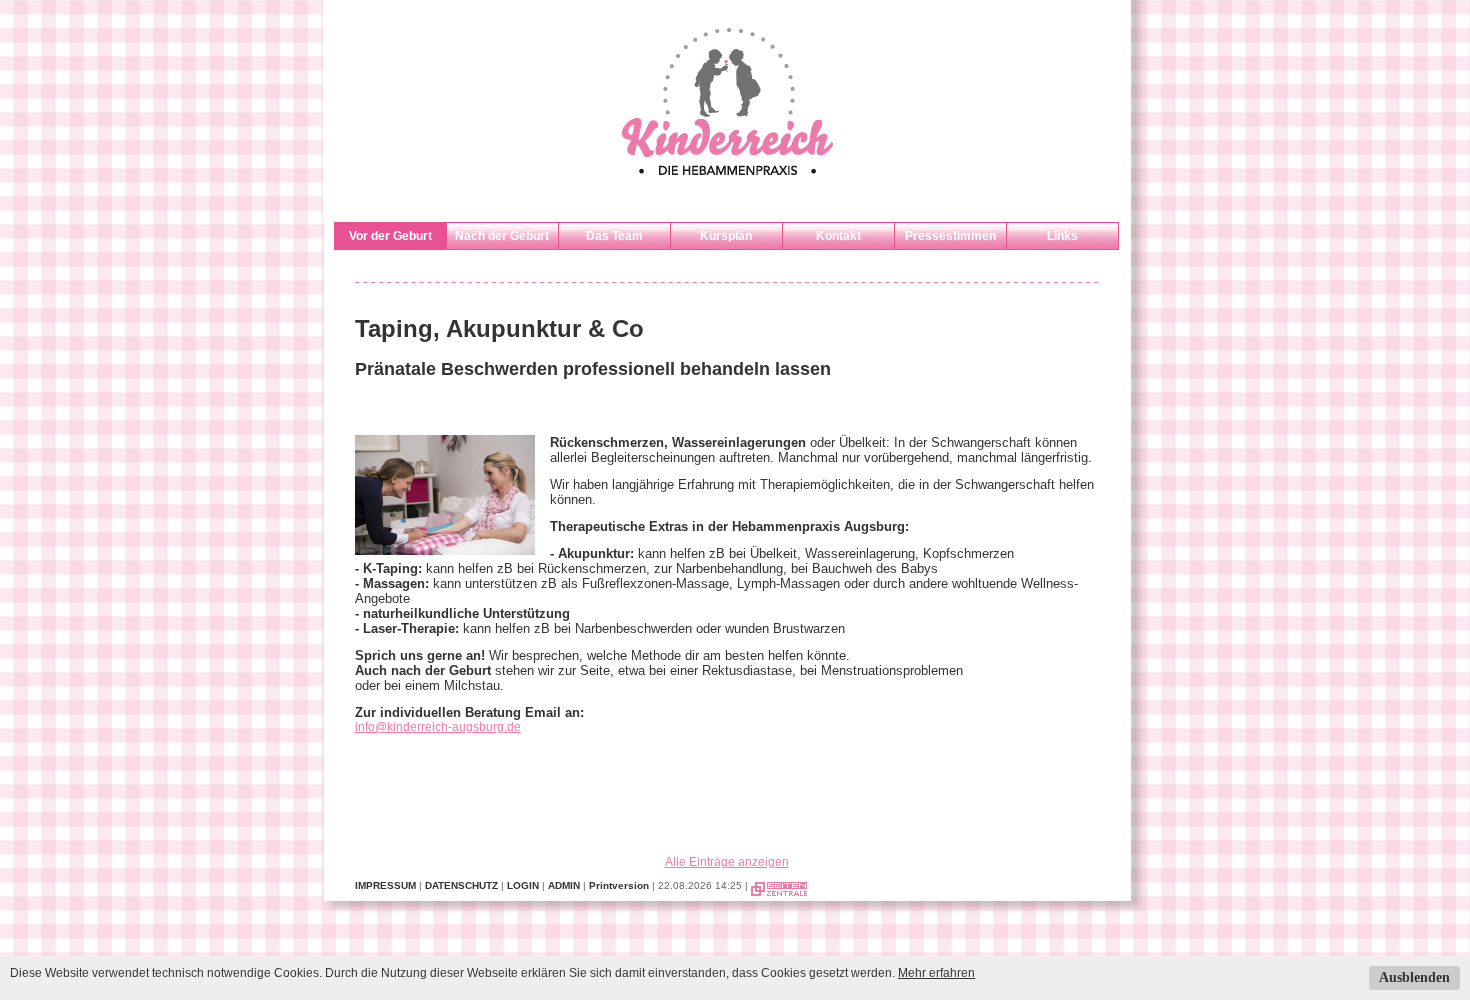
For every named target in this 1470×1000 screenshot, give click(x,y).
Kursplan (726, 236)
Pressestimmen (950, 236)
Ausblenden (1414, 977)
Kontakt (838, 236)
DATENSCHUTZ (461, 885)
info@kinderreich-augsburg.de (438, 727)
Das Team (614, 236)
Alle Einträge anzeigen (727, 862)
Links (1062, 236)
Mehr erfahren (936, 973)
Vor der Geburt (390, 236)
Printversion (619, 885)
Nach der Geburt (502, 236)
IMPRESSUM (385, 885)
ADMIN (564, 885)
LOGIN (523, 885)
